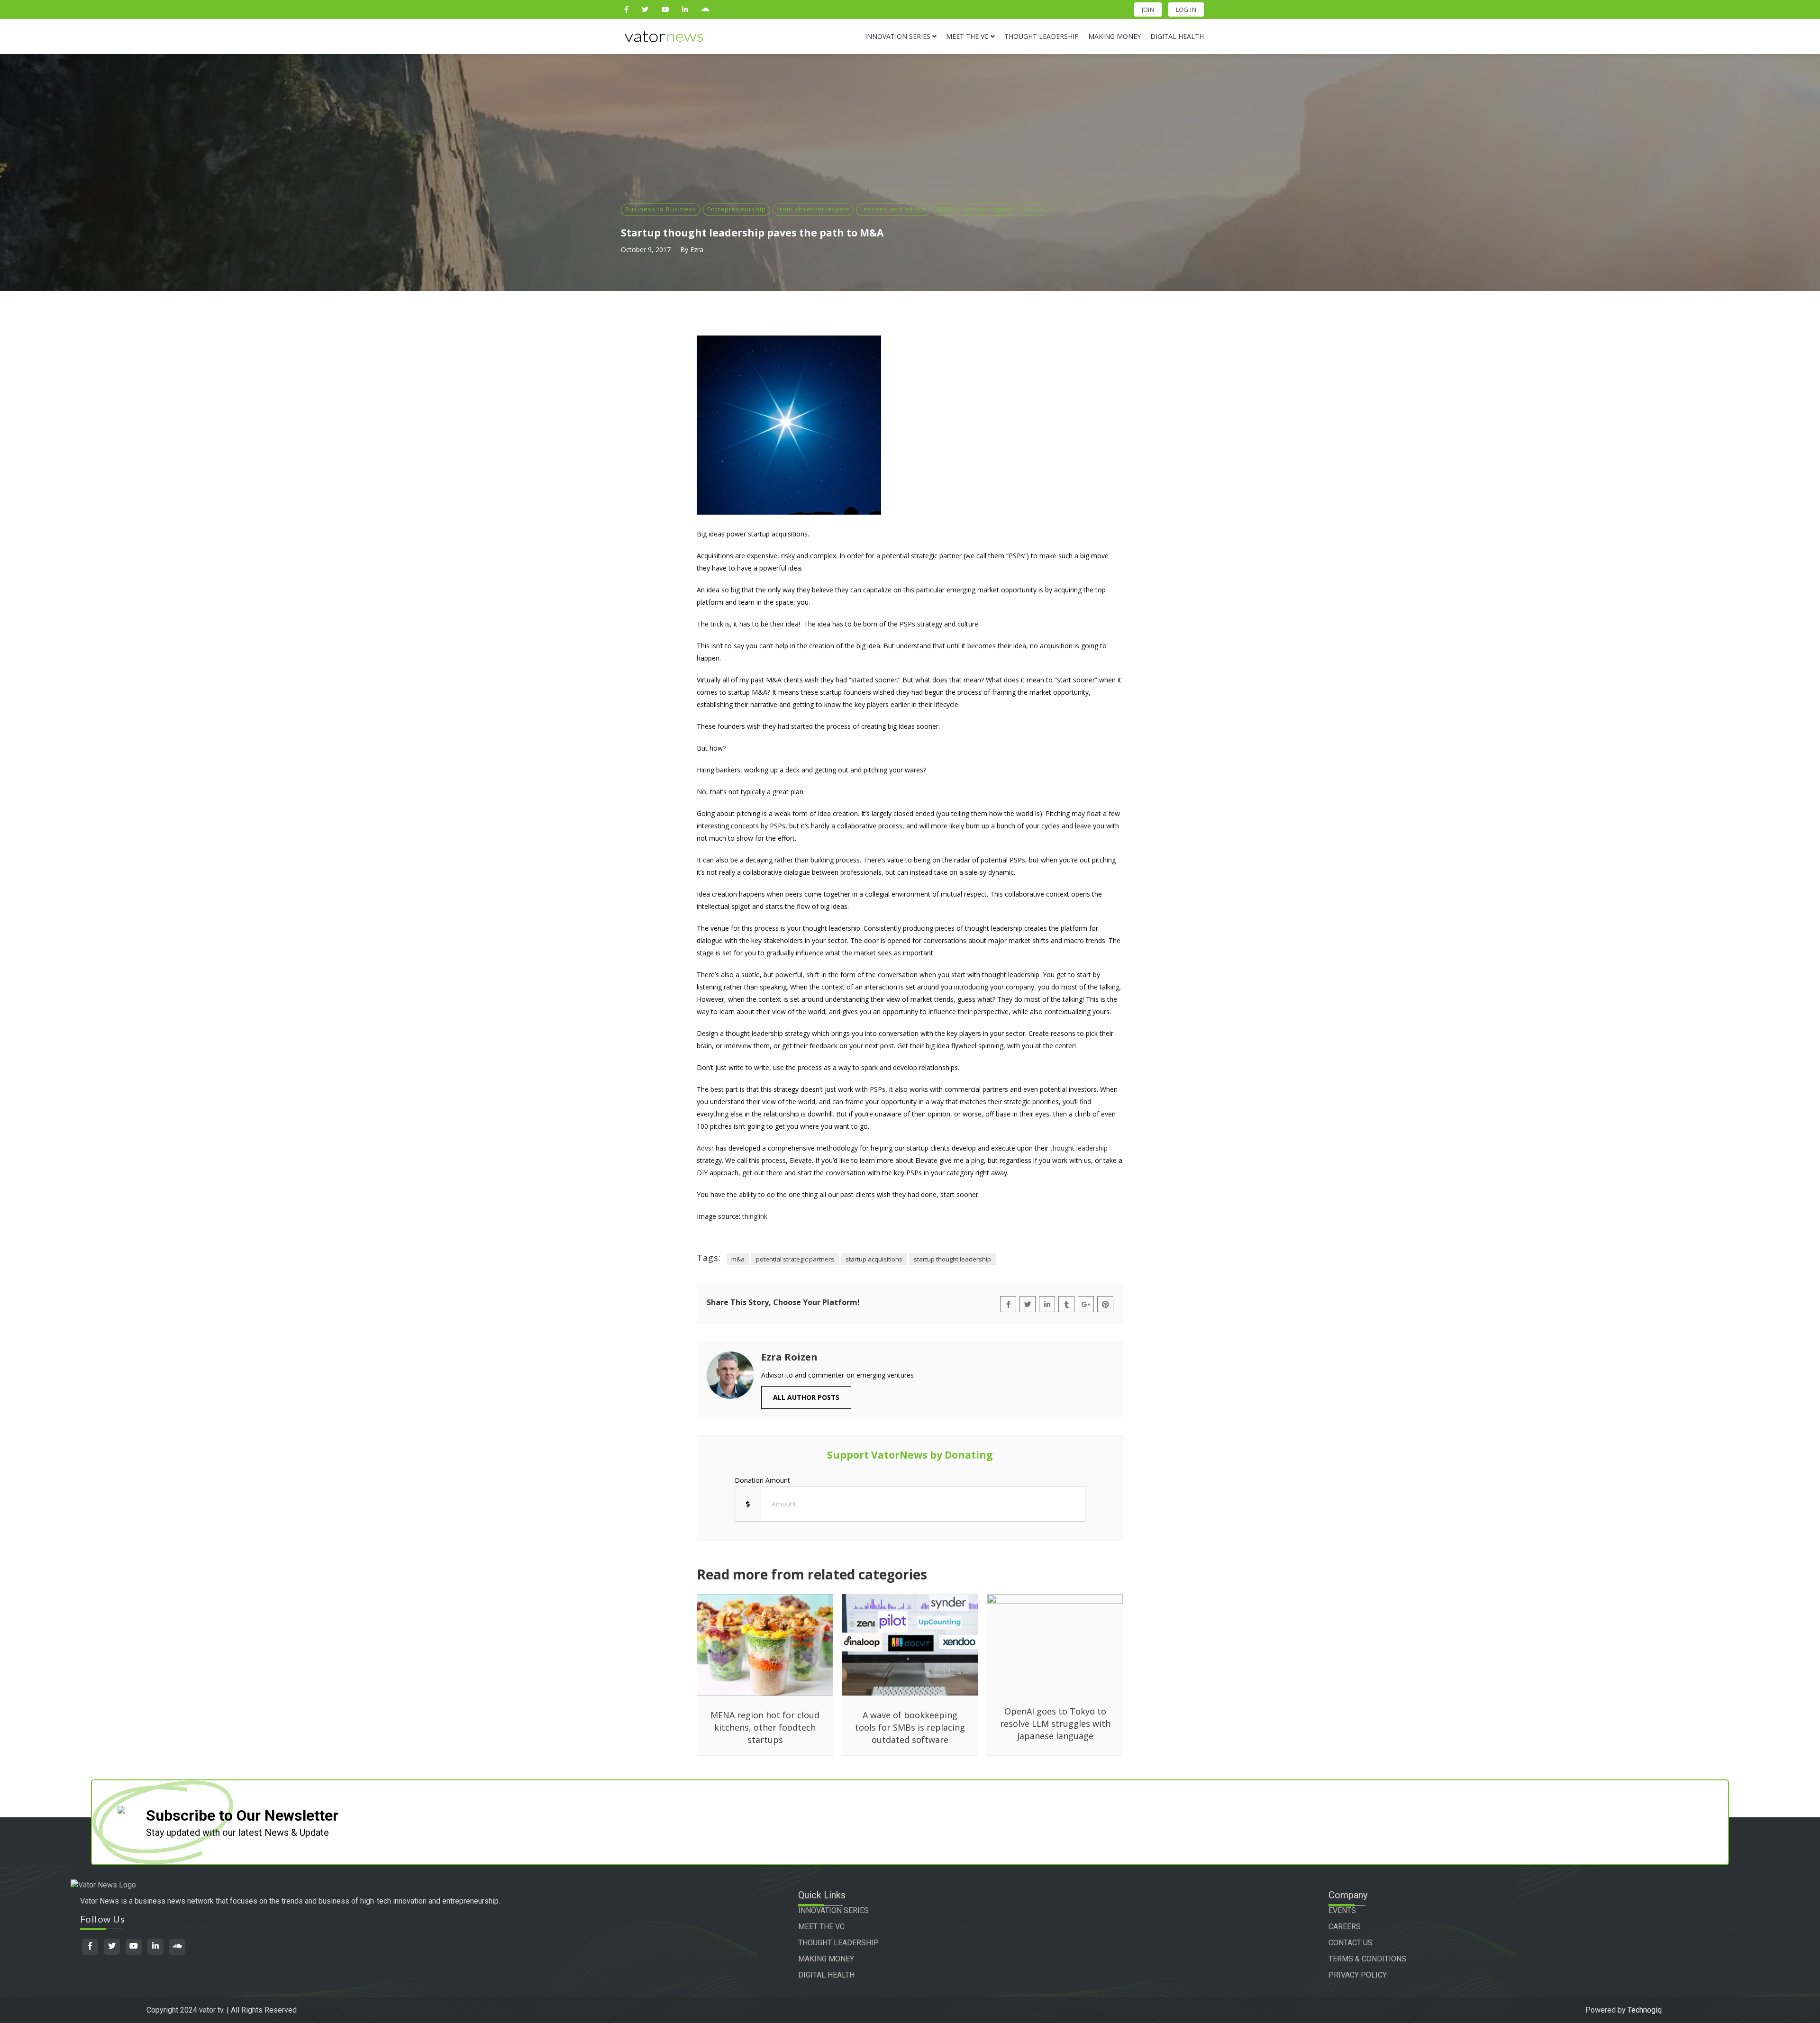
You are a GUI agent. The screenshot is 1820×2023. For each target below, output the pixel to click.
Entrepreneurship (737, 209)
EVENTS (1342, 1910)
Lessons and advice (893, 209)
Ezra (697, 249)
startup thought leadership (952, 1259)
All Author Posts (806, 1397)
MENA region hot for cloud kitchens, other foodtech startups (765, 1727)
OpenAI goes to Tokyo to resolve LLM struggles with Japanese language (1055, 1724)
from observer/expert (813, 209)
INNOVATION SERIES (833, 1910)
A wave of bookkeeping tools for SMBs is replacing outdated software (910, 1727)
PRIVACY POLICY (1358, 1975)
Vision (1034, 209)
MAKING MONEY (826, 1959)
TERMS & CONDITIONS (1367, 1959)
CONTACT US (1351, 1943)
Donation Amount (762, 1480)
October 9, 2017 (646, 249)
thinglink (755, 1216)
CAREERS (1345, 1927)
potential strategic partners (795, 1259)
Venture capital (988, 209)
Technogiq (1645, 2010)
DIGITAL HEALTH (826, 1975)
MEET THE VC (821, 1927)
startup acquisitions (874, 1259)
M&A (944, 209)
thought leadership (1079, 1148)
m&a (738, 1259)
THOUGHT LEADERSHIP (838, 1943)
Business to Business (661, 209)
